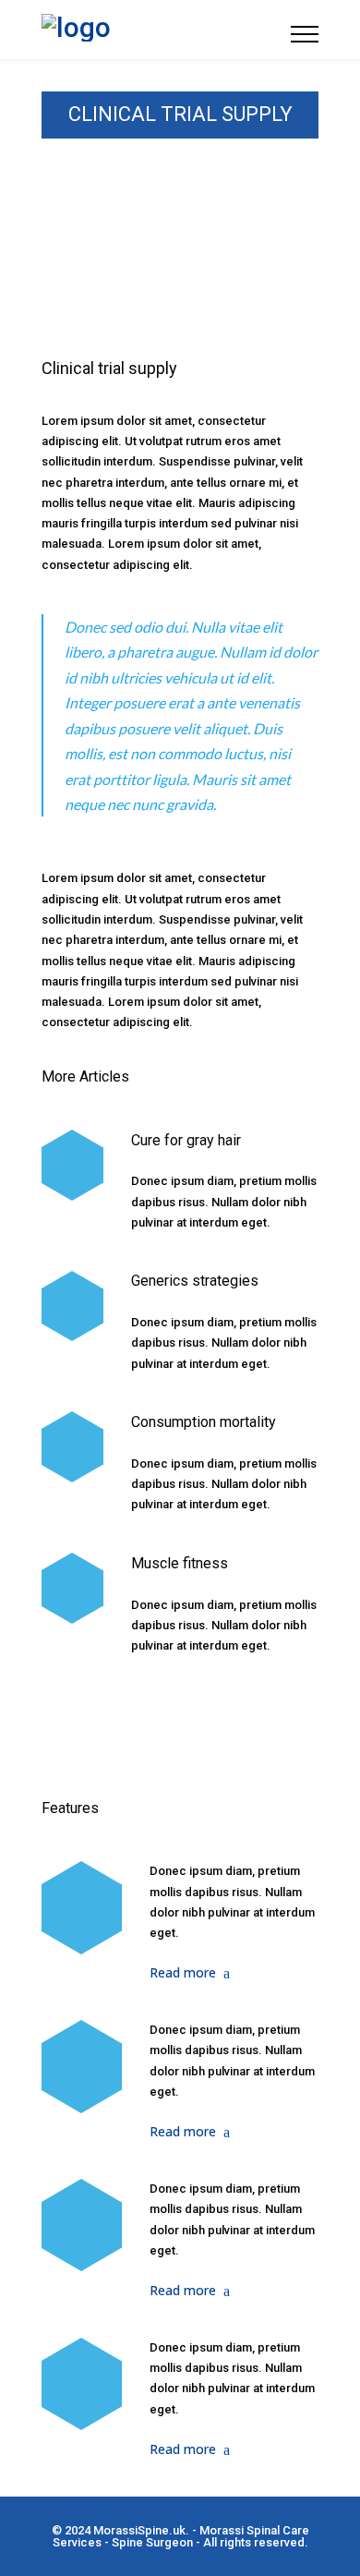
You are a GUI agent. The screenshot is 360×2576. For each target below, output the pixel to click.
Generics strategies (195, 1281)
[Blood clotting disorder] (82, 1907)
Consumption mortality (204, 1422)
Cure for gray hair (186, 1140)
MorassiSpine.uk (139, 2530)
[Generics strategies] (72, 1306)
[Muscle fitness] (72, 1588)
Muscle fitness (180, 1563)
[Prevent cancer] (82, 2384)
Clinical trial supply (109, 368)
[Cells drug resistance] (82, 2066)
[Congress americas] (82, 2225)
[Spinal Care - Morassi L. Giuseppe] (166, 30)
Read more (183, 1972)
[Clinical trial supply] (180, 268)
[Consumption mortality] (72, 1447)
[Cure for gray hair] (72, 1165)
